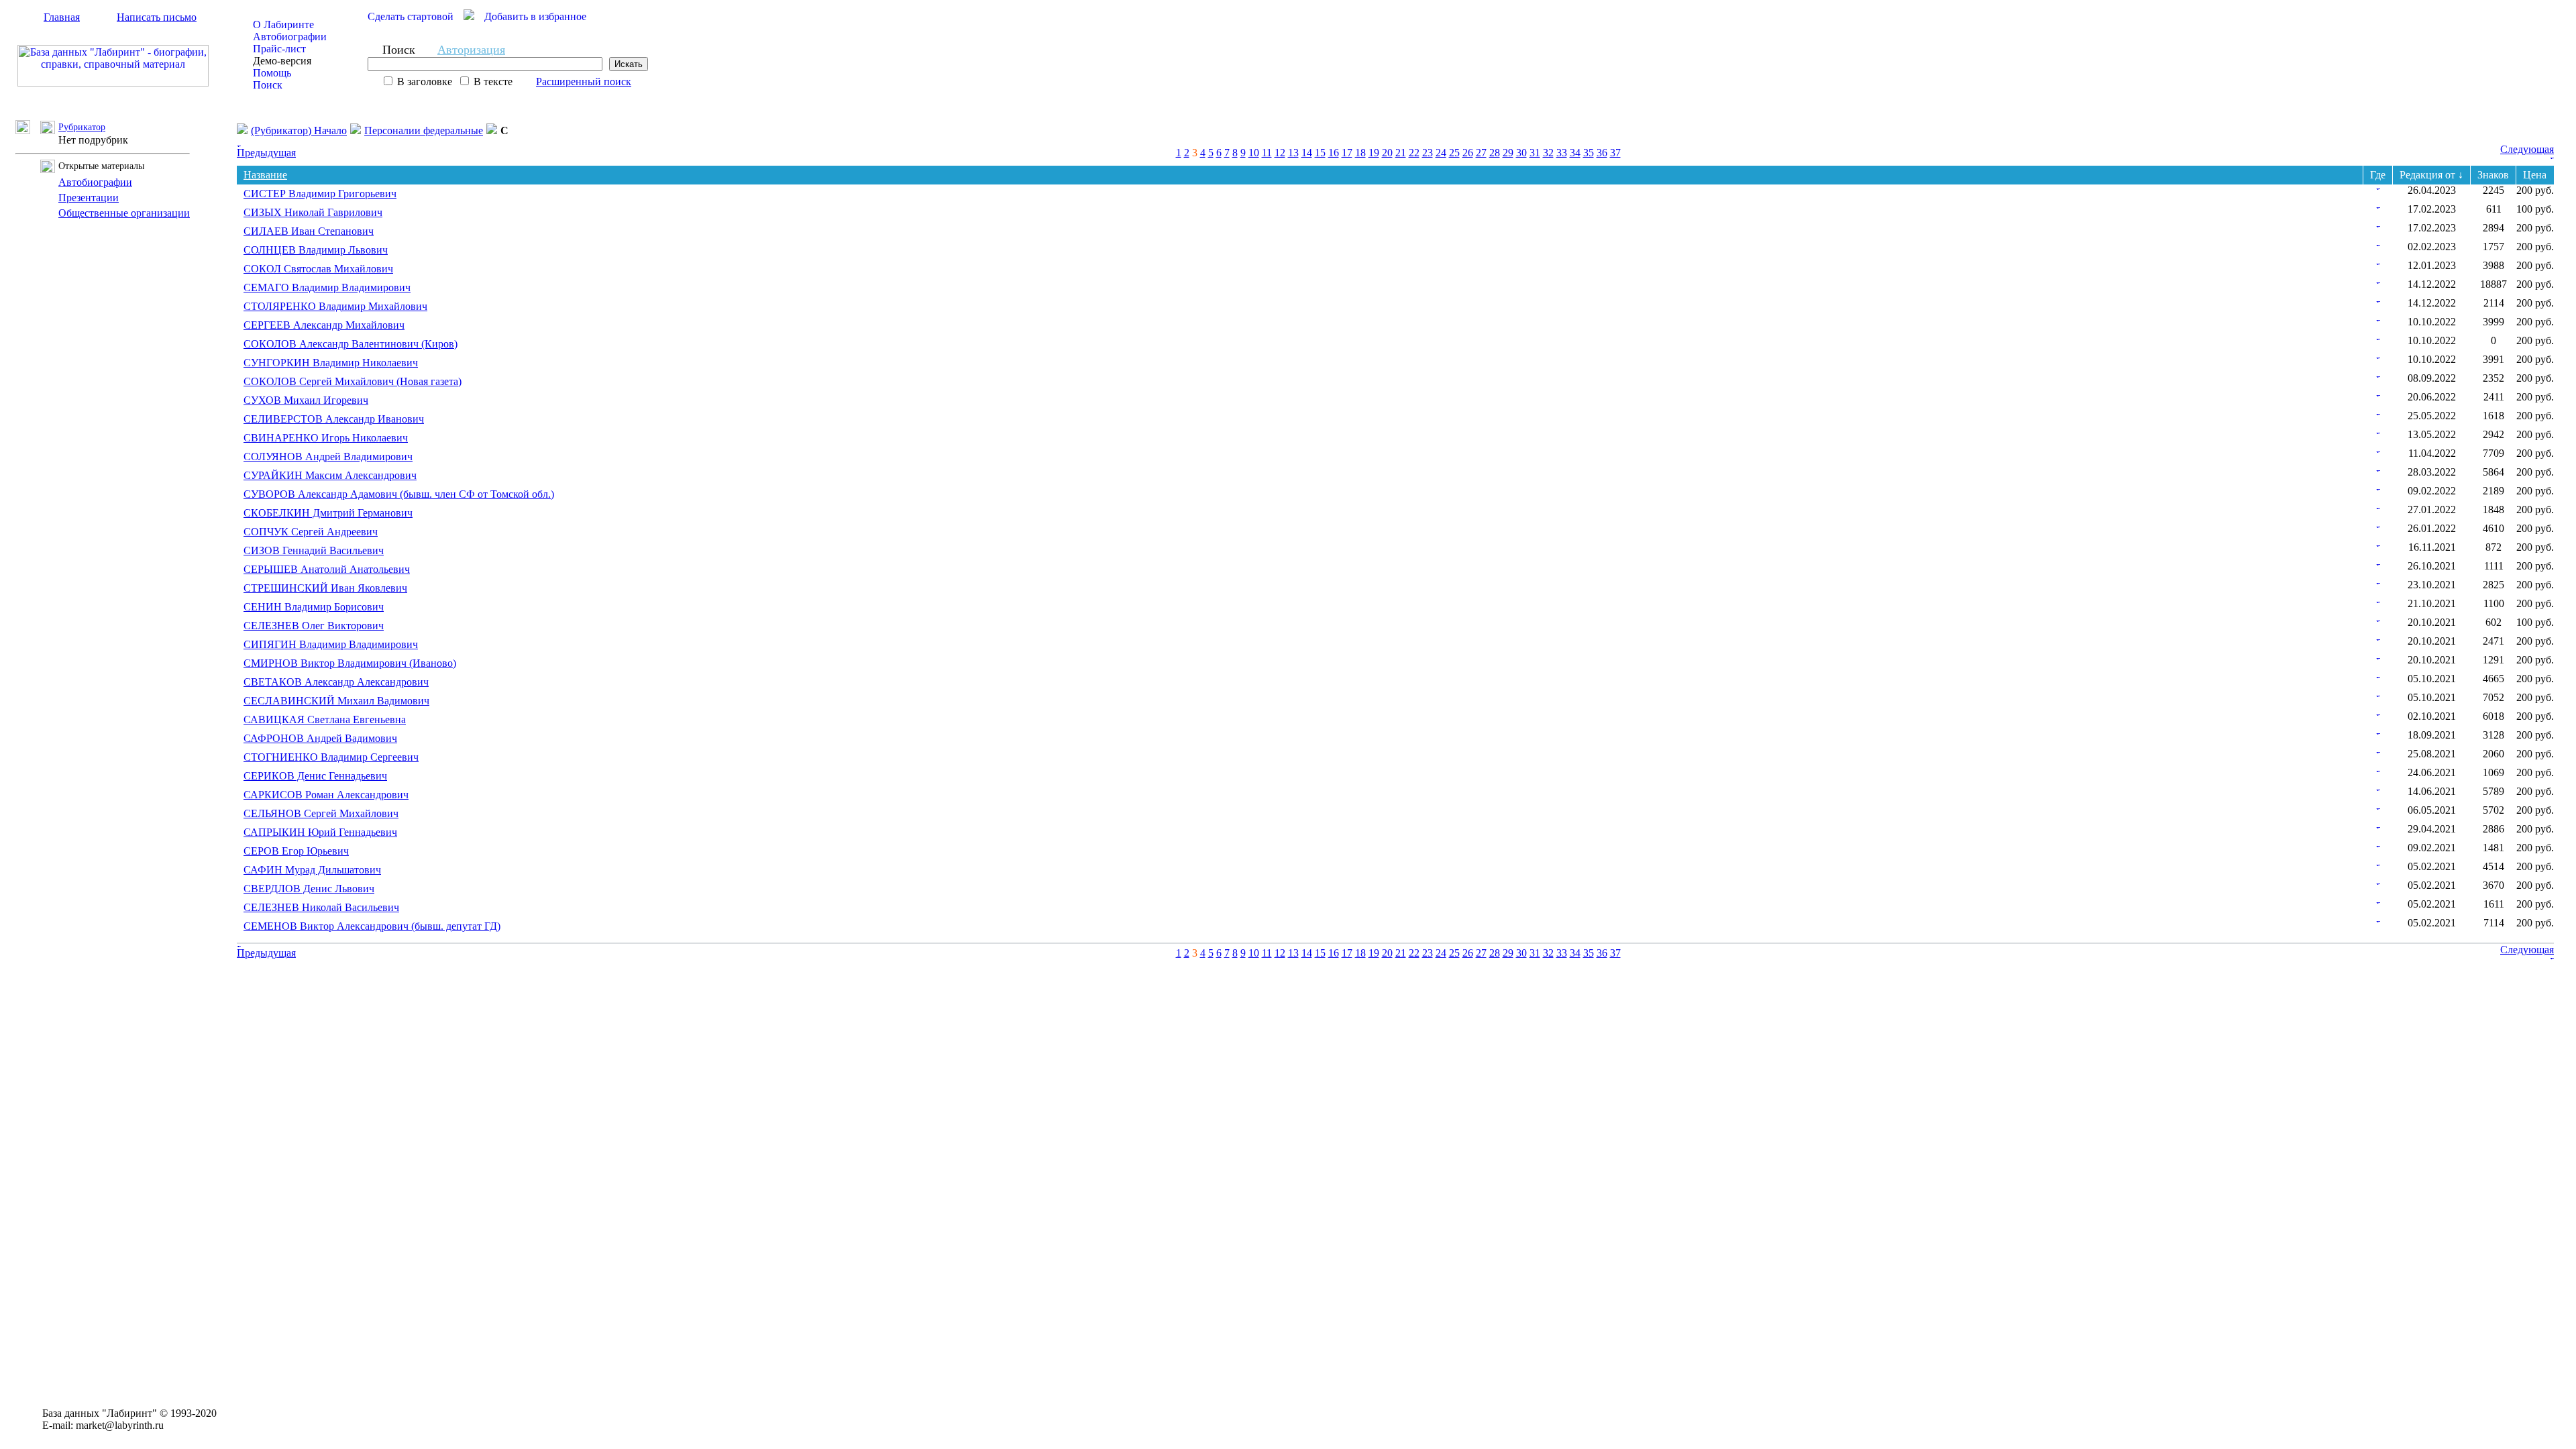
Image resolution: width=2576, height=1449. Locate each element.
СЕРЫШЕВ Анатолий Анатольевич (327, 569)
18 (1360, 153)
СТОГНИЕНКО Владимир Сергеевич (331, 757)
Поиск (268, 85)
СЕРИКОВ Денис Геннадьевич (315, 776)
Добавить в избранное (535, 16)
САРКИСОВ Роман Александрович (326, 795)
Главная (62, 17)
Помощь (272, 73)
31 (1535, 153)
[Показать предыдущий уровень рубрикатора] (28, 130)
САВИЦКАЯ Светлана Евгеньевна (325, 719)
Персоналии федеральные (424, 130)
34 (1575, 153)
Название (265, 175)
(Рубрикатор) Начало (299, 130)
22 (1414, 153)
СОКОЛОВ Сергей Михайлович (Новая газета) (353, 381)
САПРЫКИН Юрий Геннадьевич (320, 832)
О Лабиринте (283, 24)
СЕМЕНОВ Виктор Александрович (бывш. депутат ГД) (372, 926)
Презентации (89, 198)
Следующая (2527, 149)
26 (1468, 153)
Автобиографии (290, 37)
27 (1481, 153)
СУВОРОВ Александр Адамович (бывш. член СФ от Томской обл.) (399, 494)
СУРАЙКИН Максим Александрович (330, 475)
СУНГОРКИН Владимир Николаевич (331, 363)
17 (1347, 153)
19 (1374, 153)
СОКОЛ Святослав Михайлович (318, 269)
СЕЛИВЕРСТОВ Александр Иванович (334, 419)
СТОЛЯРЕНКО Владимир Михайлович (335, 306)
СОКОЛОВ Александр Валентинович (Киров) (351, 344)
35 (1589, 153)
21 (1401, 153)
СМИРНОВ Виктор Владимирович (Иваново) (350, 663)
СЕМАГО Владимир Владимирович (327, 287)
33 (1562, 153)
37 (1615, 153)
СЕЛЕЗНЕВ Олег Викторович (314, 626)
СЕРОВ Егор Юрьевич (296, 851)
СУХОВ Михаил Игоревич (306, 400)
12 (1280, 153)
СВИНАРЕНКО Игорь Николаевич (326, 438)
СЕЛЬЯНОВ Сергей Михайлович (321, 813)
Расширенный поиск (584, 82)
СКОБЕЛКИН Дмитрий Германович (328, 513)
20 (1387, 153)
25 (1454, 153)
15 (1320, 153)
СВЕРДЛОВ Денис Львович (309, 889)
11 (1267, 153)
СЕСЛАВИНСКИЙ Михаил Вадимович (336, 701)
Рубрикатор (82, 127)
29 (1508, 153)
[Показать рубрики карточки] (2378, 186)
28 (1495, 153)
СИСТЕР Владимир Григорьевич (320, 194)
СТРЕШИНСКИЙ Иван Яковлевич (325, 588)
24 (1441, 153)
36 (1602, 153)
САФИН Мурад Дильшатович (312, 870)
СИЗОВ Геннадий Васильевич (314, 550)
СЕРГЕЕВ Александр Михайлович (324, 325)
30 (1521, 153)
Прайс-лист (279, 49)
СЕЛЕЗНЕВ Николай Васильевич (321, 907)
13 (1293, 153)
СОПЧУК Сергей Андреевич (311, 532)
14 (1307, 153)
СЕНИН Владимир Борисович (314, 607)
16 (1334, 153)
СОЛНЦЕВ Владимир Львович (316, 250)
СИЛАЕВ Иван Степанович (309, 231)
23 (1428, 153)
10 (1254, 153)
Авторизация (471, 50)
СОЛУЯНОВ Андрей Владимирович (328, 457)
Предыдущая (266, 153)
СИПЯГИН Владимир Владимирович (331, 644)
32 (1548, 153)
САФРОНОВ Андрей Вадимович (320, 738)
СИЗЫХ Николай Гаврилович (313, 212)
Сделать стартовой (411, 16)
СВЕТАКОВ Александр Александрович (336, 682)
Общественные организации (124, 213)
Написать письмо (157, 17)
